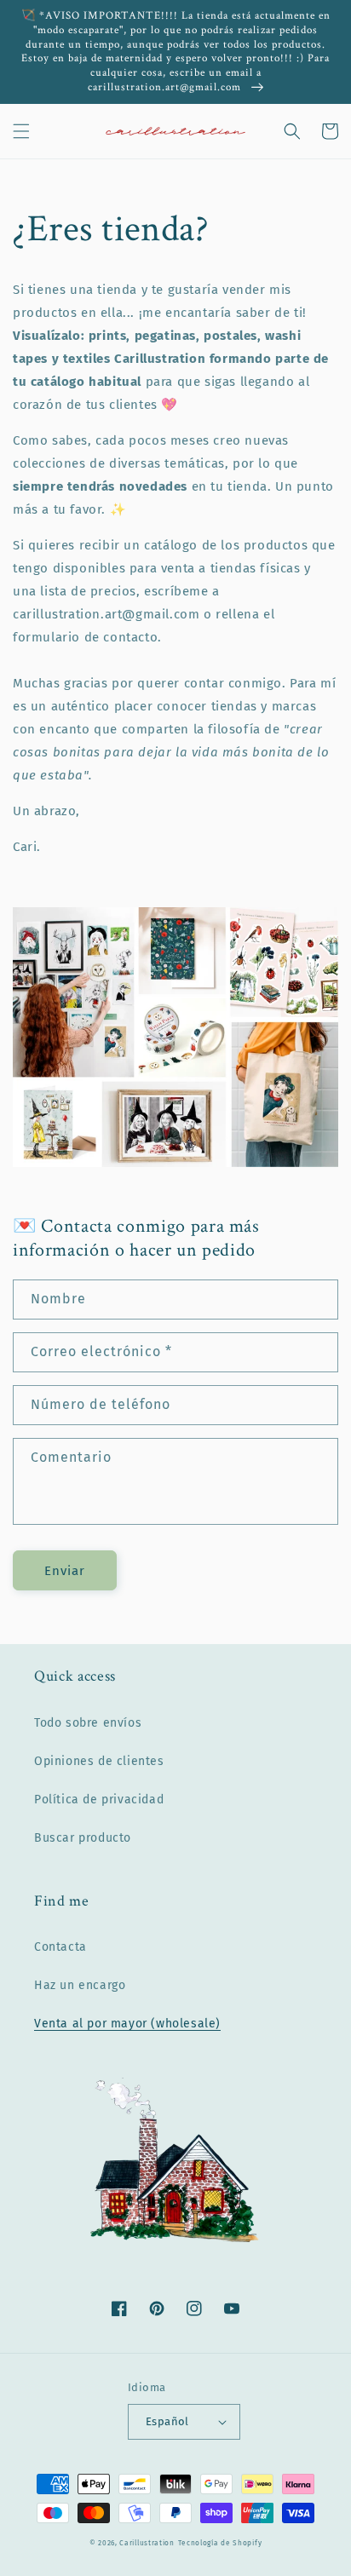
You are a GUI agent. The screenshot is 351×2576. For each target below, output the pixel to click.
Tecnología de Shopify (220, 2543)
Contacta (60, 1947)
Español (167, 2421)
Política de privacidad (99, 1800)
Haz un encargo (80, 1985)
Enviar (65, 1571)
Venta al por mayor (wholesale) (127, 2024)
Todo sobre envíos (88, 1723)
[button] (21, 131)
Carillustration (147, 2543)
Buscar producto (83, 1838)
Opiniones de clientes (99, 1761)
